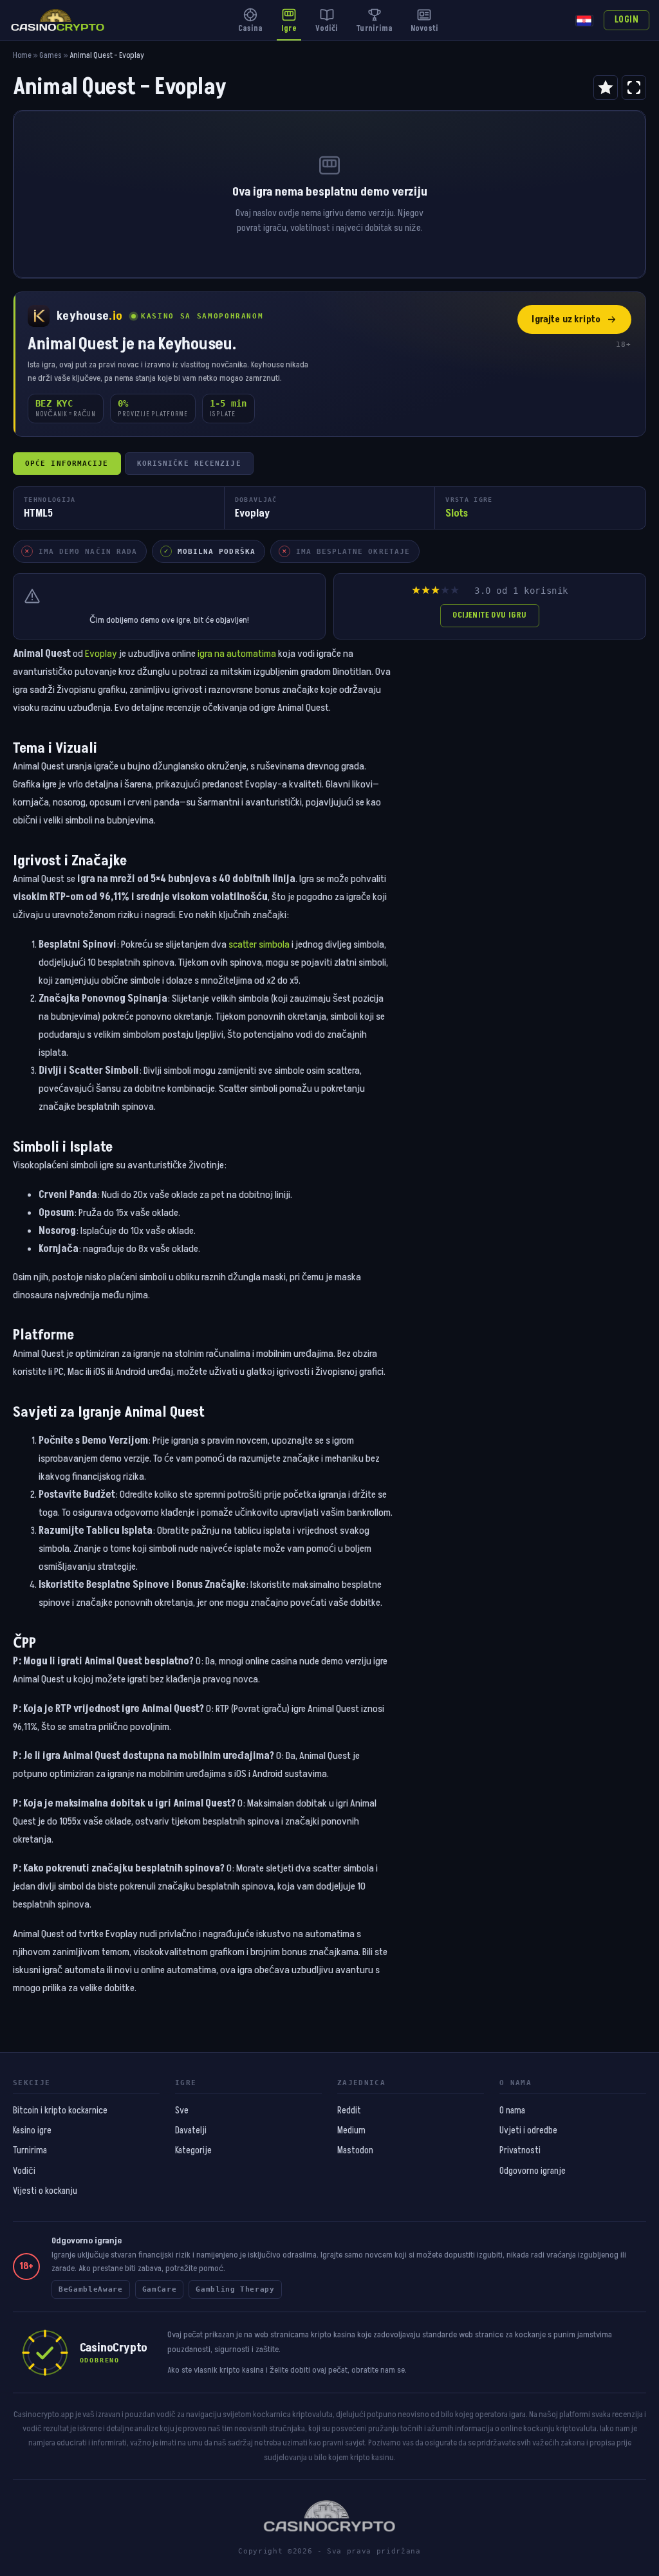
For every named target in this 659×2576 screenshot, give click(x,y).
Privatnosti (520, 2151)
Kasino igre (32, 2131)
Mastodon (355, 2151)
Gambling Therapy (235, 2289)
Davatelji (191, 2131)
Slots (457, 513)
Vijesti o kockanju (45, 2191)
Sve (182, 2111)
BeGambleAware (91, 2289)
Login (627, 20)
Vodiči (24, 2171)
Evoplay (101, 654)
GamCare (160, 2289)
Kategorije (193, 2151)
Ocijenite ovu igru (489, 615)
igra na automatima (237, 654)
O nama (512, 2111)
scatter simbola (259, 944)
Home (22, 56)
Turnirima (30, 2151)
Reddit (349, 2111)
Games (51, 56)
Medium (351, 2131)
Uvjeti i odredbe (528, 2131)
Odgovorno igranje (533, 2171)
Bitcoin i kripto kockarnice (60, 2111)
